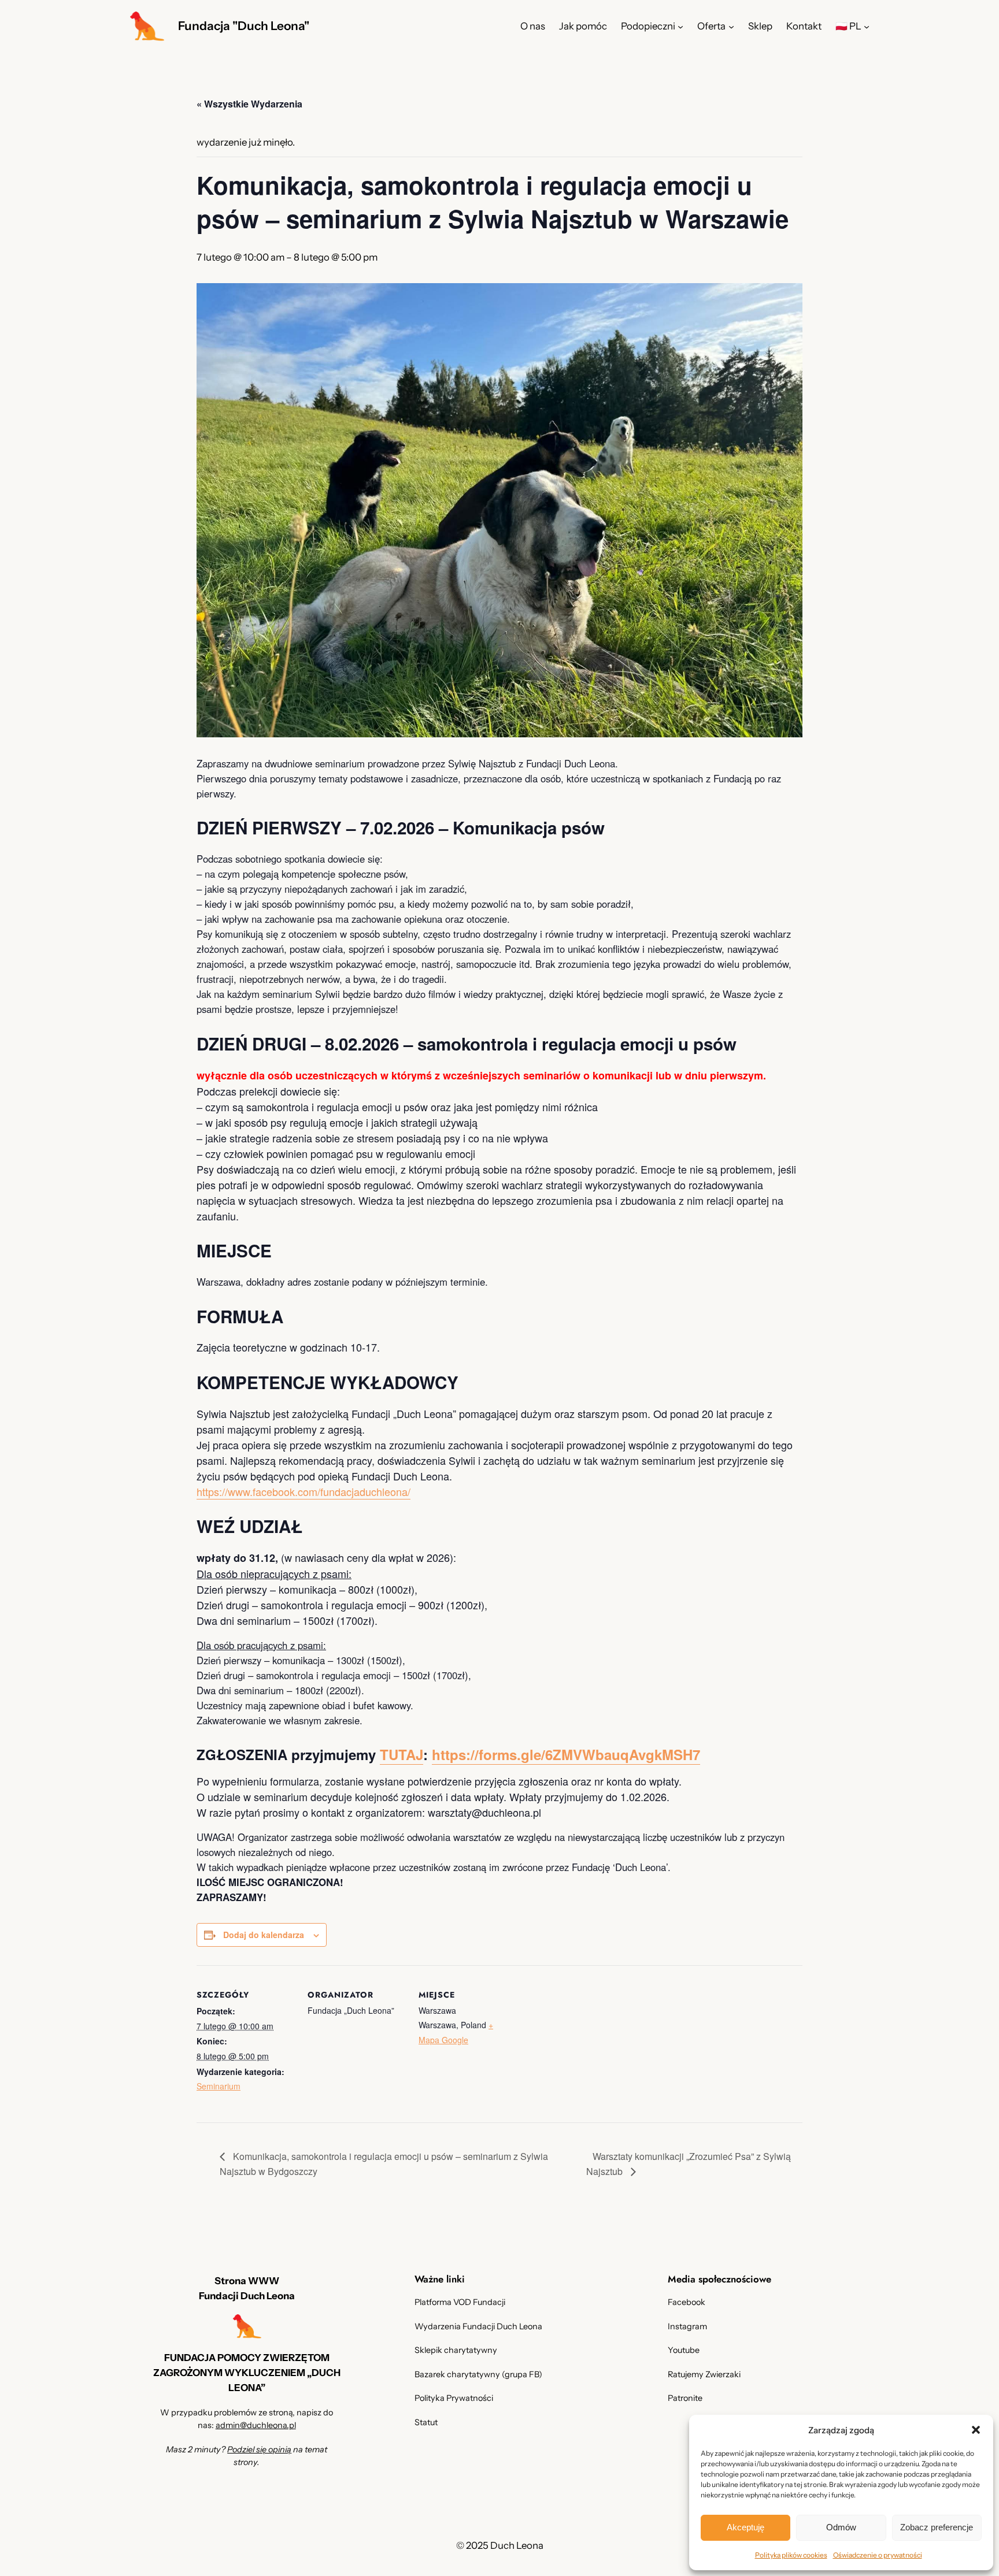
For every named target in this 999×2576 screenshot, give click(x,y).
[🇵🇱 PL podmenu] (867, 26)
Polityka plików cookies (791, 2555)
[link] (304, 1492)
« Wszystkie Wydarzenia (249, 104)
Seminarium (219, 2086)
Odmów (841, 2527)
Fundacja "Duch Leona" (244, 26)
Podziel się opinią (259, 2449)
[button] (976, 2430)
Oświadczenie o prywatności (878, 2555)
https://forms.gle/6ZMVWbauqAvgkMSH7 (566, 1754)
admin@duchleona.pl (256, 2425)
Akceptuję (745, 2527)
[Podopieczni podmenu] (680, 26)
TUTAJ (402, 1754)
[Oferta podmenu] (731, 26)
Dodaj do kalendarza (264, 1935)
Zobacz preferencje (937, 2527)
